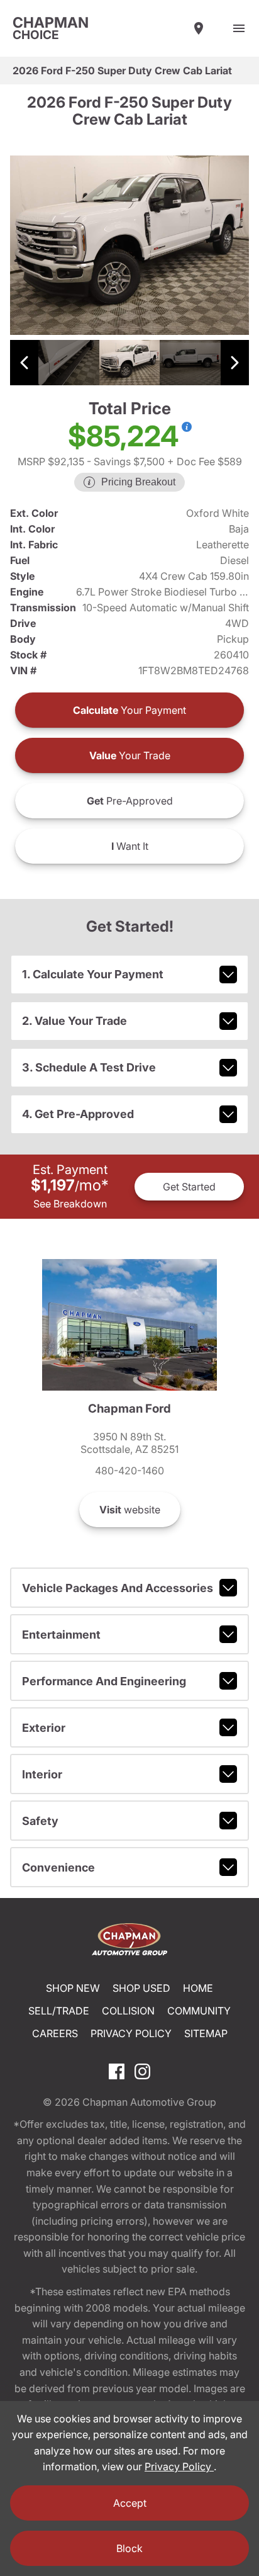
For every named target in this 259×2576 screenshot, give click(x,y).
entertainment (61, 1635)
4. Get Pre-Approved (78, 1114)
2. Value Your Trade (74, 1021)
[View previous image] (24, 363)
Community (199, 2011)
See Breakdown (70, 1204)
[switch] (239, 28)
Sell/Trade (59, 2011)
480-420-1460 (129, 1471)
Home (198, 1988)
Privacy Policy (131, 2033)
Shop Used (141, 1988)
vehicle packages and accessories (118, 1588)
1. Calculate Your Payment (93, 974)
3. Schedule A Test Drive (89, 1067)
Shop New (73, 1988)
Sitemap (206, 2033)
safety (40, 1821)
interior (42, 1774)
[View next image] (235, 363)
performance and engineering (104, 1681)
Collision (128, 2011)
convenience (58, 1867)
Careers (55, 2033)
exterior (44, 1728)
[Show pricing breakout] (187, 427)
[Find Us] (199, 28)
